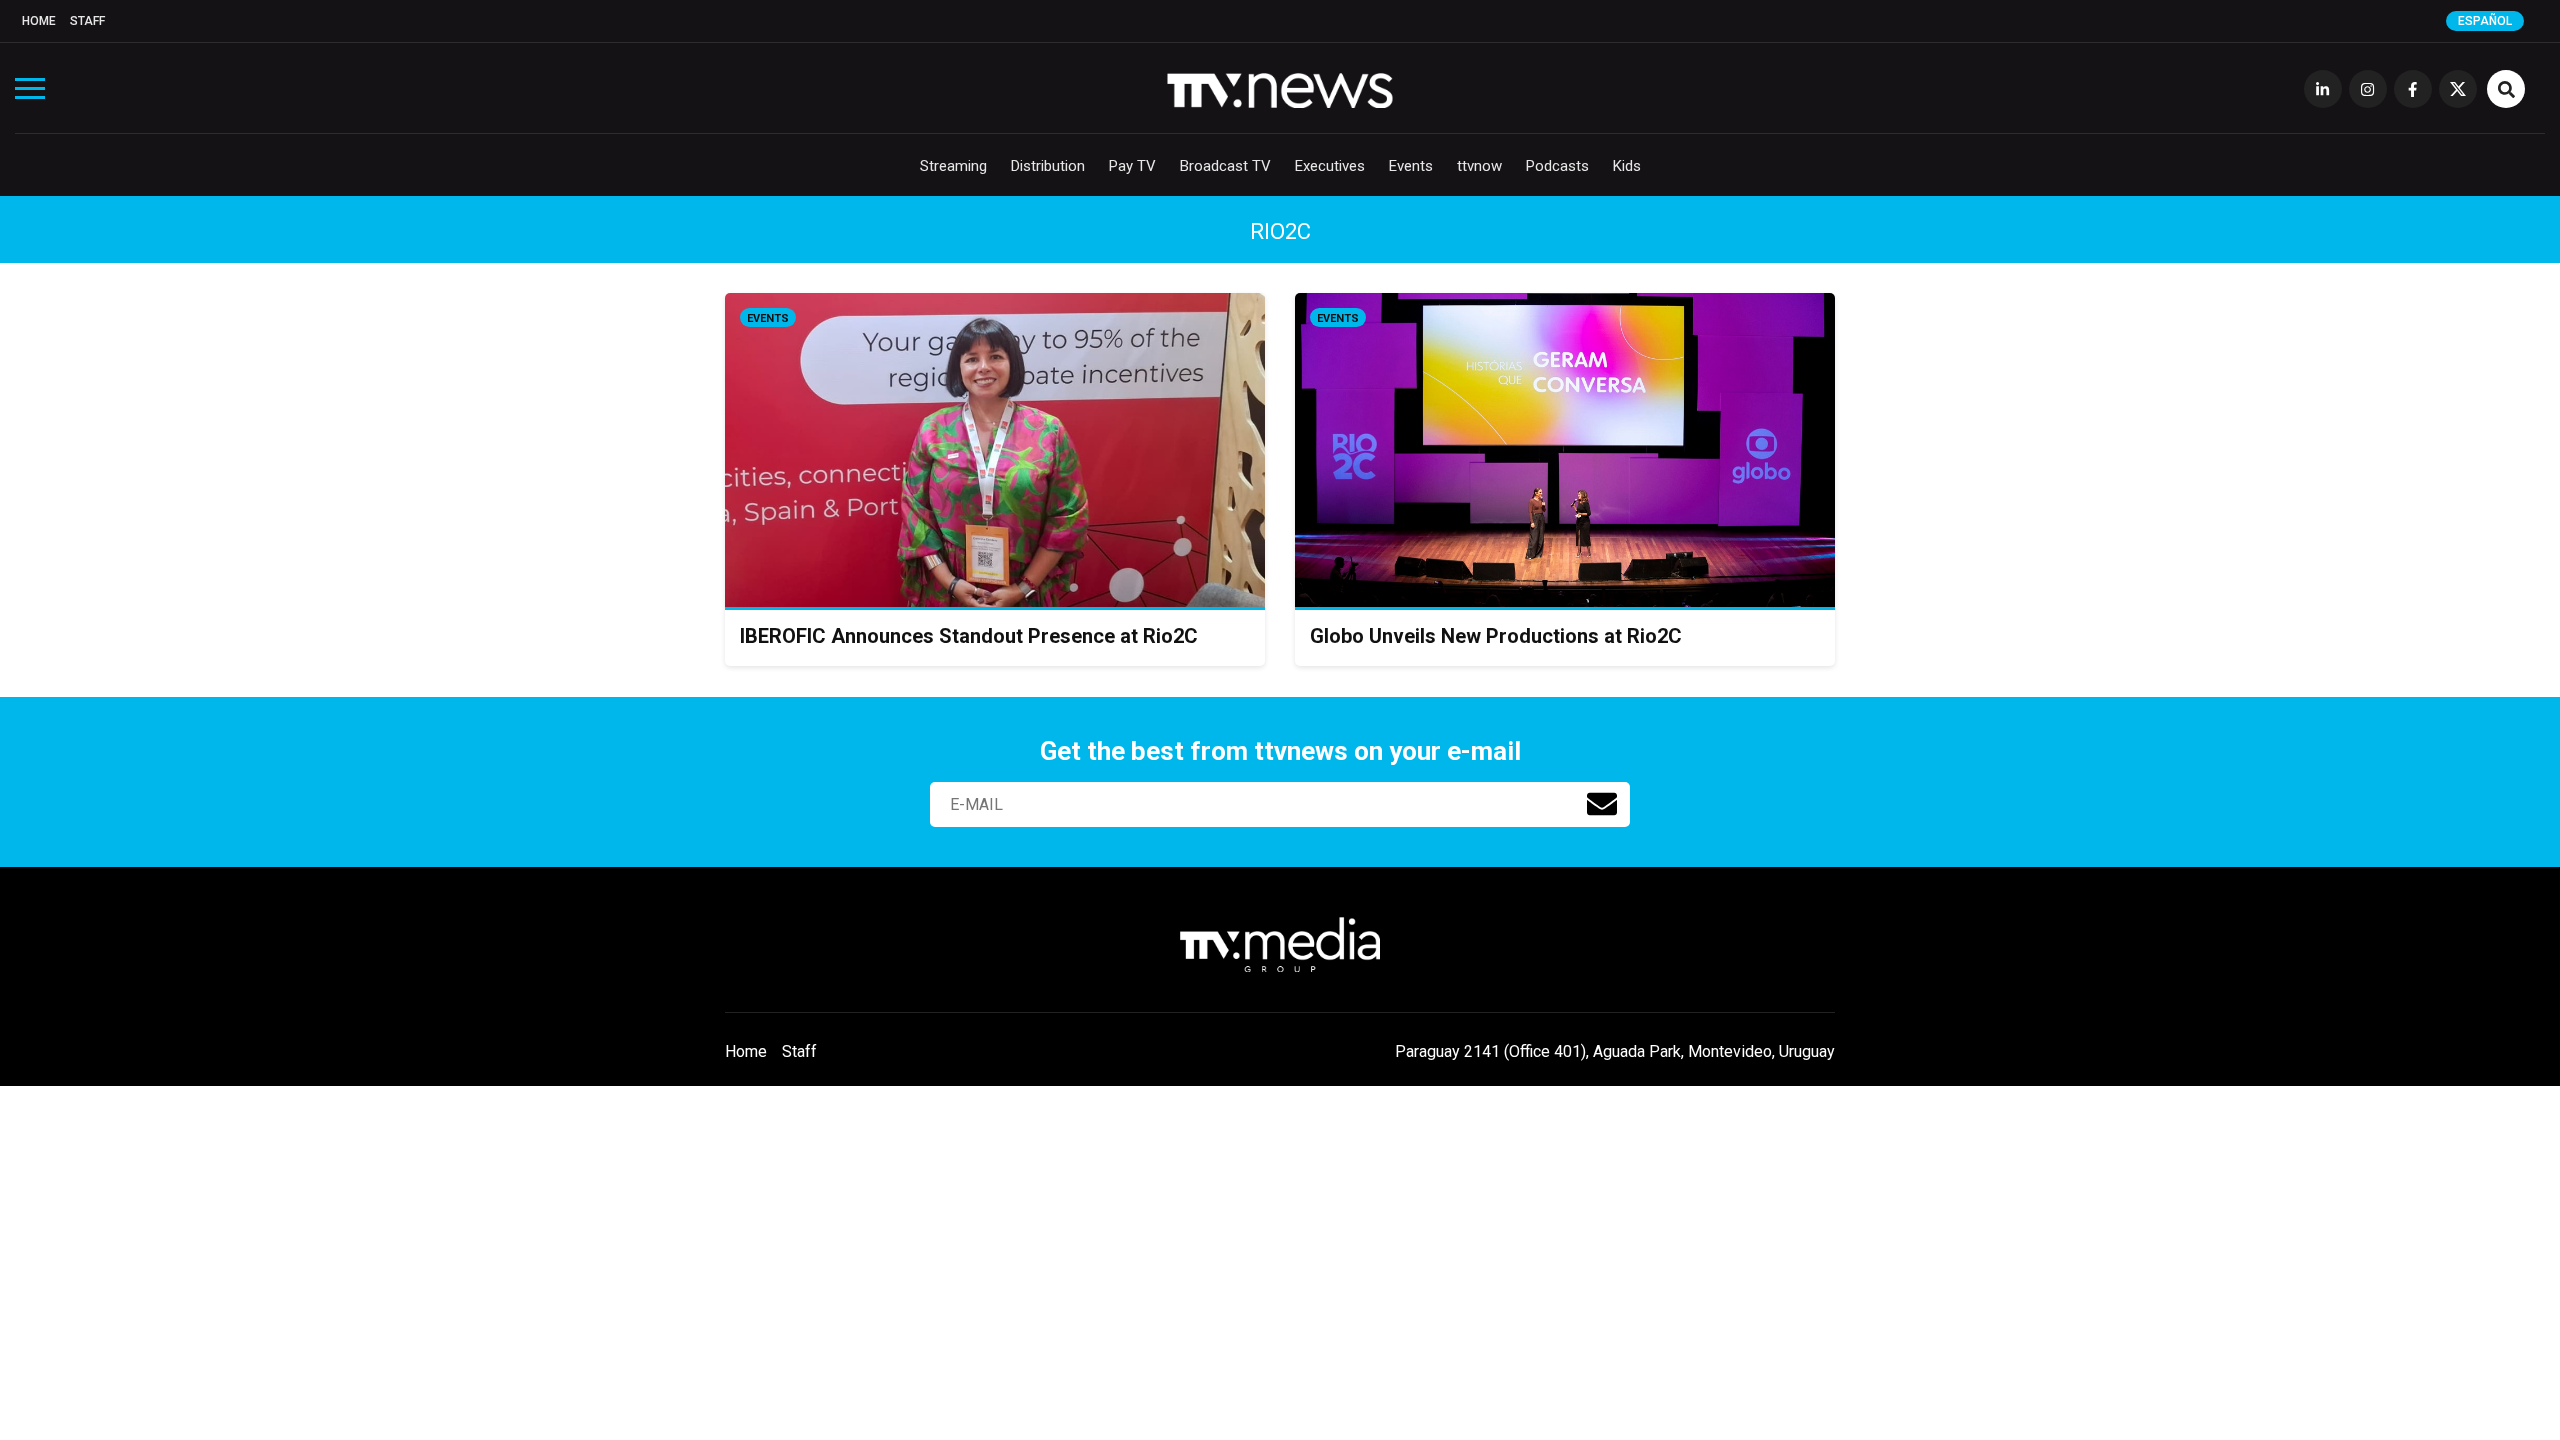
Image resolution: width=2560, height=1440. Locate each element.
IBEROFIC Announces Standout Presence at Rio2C (969, 636)
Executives (1330, 166)
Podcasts (1557, 166)
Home (39, 21)
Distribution (1048, 166)
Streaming (953, 166)
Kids (1627, 166)
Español (2485, 21)
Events (1411, 166)
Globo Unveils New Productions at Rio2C (1496, 636)
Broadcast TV (1225, 166)
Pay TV (1132, 166)
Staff (87, 21)
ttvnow (1479, 166)
